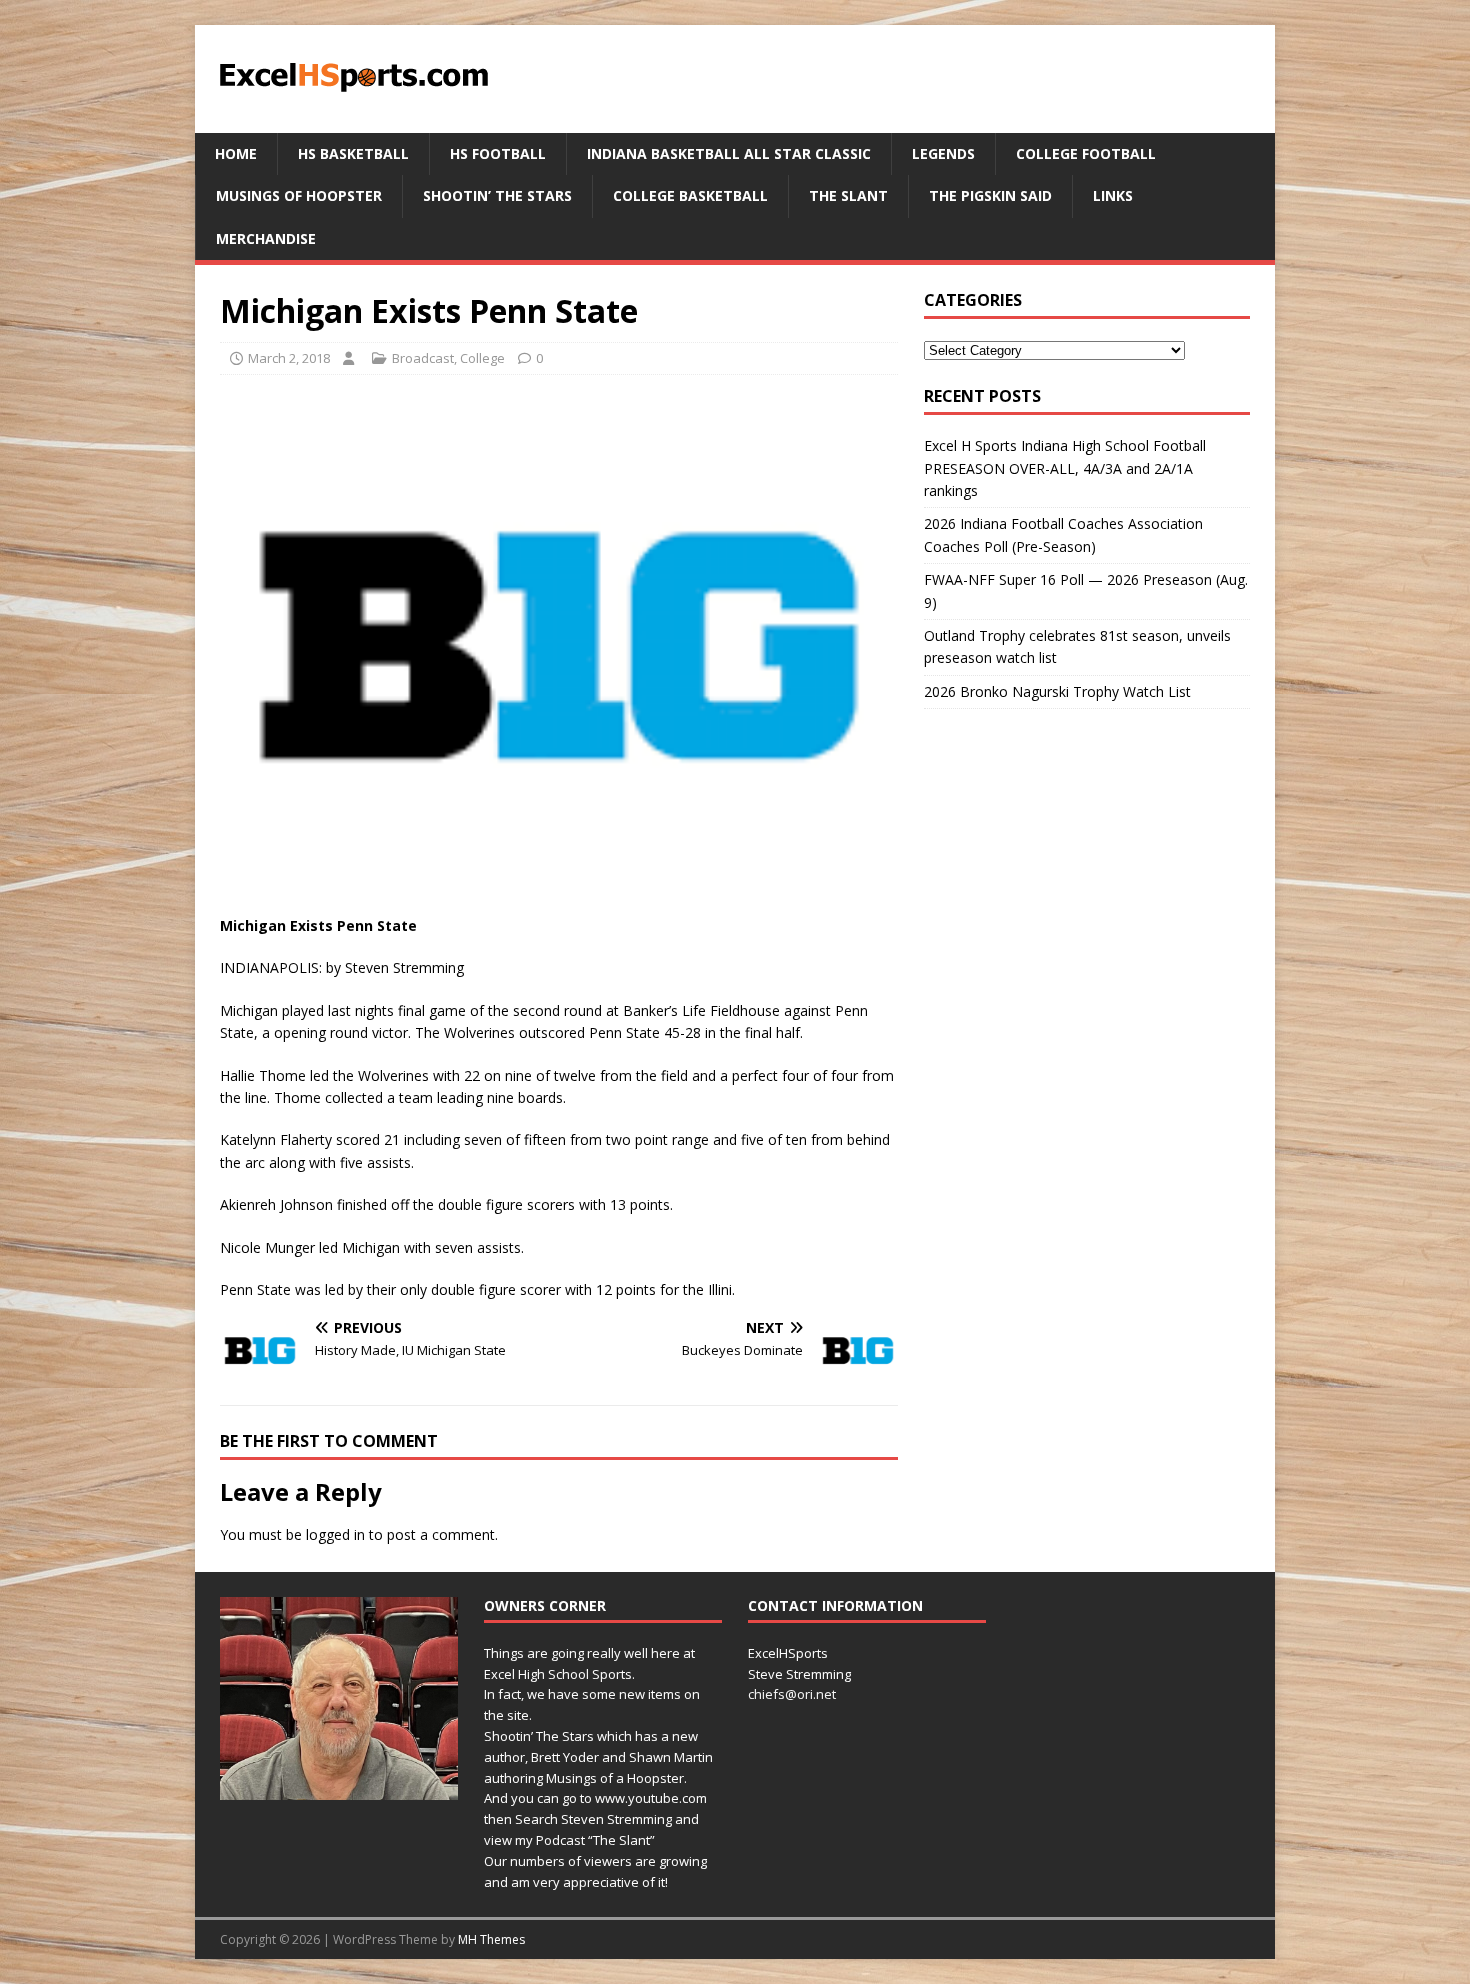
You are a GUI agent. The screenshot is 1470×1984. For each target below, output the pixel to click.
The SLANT (848, 195)
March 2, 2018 (289, 358)
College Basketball (690, 195)
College (482, 358)
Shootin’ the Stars (497, 195)
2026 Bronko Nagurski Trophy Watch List (1059, 691)
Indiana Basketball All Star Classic (729, 153)
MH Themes (491, 1939)
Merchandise (266, 238)
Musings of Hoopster (299, 195)
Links (1113, 195)
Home (236, 153)
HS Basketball (353, 153)
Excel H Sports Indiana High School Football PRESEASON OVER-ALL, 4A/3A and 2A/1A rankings (1065, 468)
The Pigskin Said (990, 195)
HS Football (498, 153)
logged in (335, 1534)
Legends (943, 153)
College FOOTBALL (1086, 153)
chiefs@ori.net (792, 1694)
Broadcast (423, 358)
